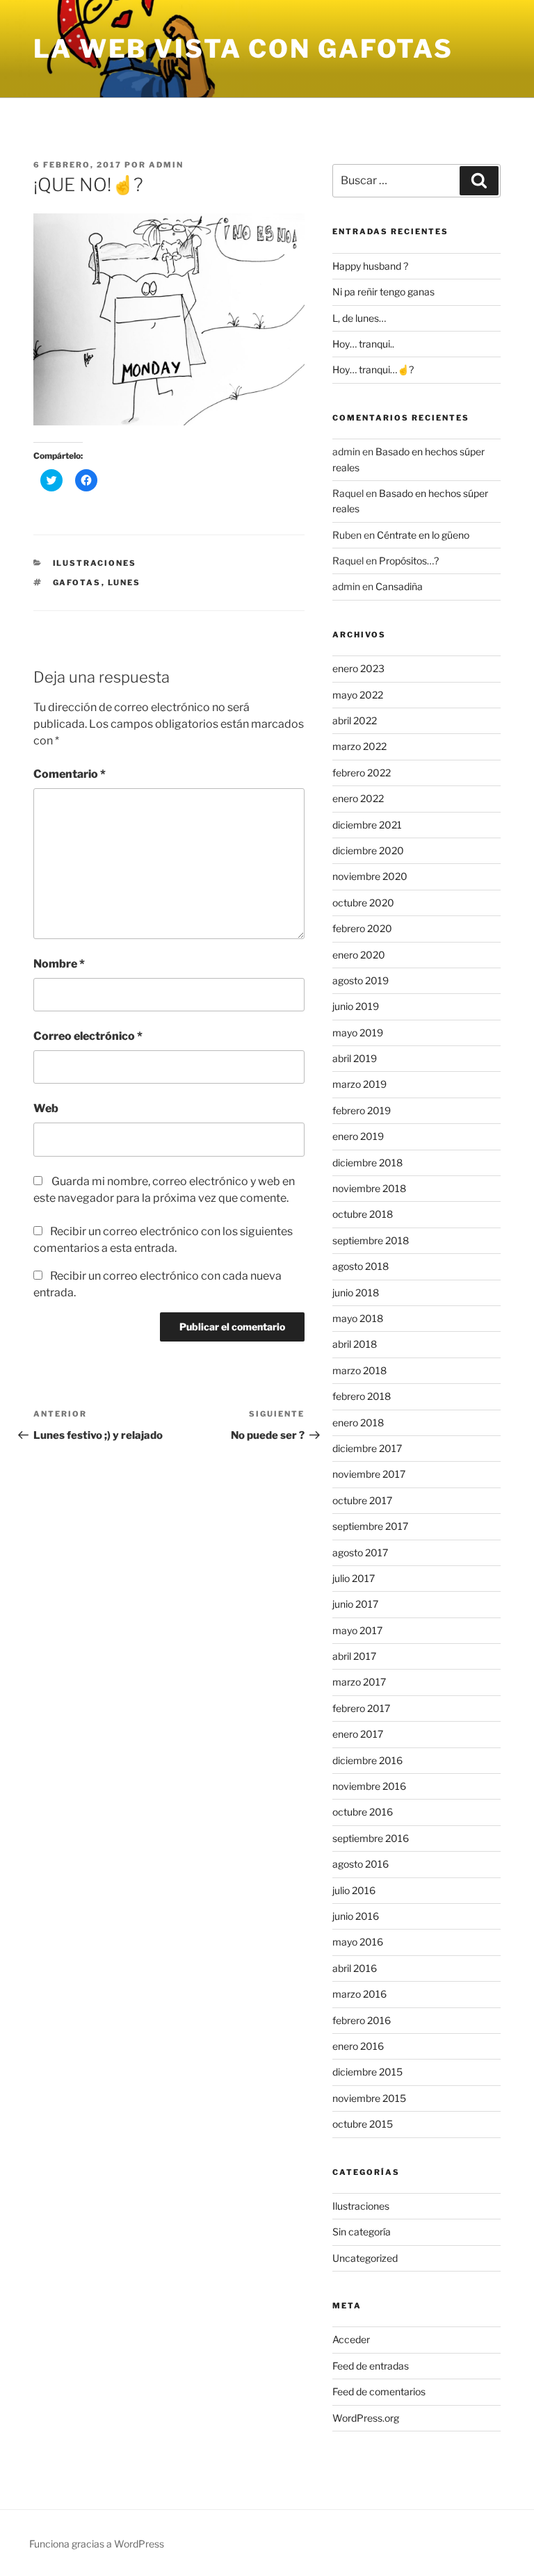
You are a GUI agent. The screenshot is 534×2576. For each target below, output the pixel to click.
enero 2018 (358, 1422)
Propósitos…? (409, 561)
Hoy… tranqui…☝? (373, 369)
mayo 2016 (358, 1942)
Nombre (59, 964)
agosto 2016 (361, 1864)
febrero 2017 (361, 1708)
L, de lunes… (359, 318)
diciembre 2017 (367, 1448)
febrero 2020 (362, 928)
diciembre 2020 (368, 850)
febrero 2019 (362, 1110)
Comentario (70, 774)
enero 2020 (359, 955)
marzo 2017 (359, 1682)
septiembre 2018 (371, 1240)
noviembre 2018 (369, 1188)
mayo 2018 (358, 1318)
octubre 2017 (362, 1500)
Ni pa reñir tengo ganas (383, 292)
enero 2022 (358, 798)
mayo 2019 (358, 1033)
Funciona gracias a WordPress (97, 2544)
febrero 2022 (362, 773)
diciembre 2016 (367, 1760)
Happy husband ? (370, 266)
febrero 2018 (362, 1396)
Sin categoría (362, 2232)
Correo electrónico (88, 1036)
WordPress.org (366, 2418)
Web (46, 1108)
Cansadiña (399, 586)
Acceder (351, 2339)
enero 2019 (358, 1136)
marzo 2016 (359, 1994)
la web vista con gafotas (243, 49)
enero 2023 (358, 668)
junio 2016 (356, 1916)
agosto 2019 (361, 980)
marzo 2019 (359, 1084)
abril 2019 (355, 1058)
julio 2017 (354, 1578)
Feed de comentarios (379, 2391)
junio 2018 (356, 1293)
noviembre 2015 (369, 2098)
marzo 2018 (359, 1370)
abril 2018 (355, 1344)
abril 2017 (354, 1656)
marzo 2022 (359, 746)
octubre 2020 (363, 903)
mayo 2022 (358, 695)
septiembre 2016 (371, 1838)
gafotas (77, 582)
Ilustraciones (95, 563)
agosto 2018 (361, 1266)
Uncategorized (365, 2258)
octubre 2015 (363, 2124)
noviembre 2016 (369, 1786)
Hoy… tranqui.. (363, 344)
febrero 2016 (362, 2020)
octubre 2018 (363, 1214)
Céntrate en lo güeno (423, 535)
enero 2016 (358, 2046)
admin (166, 165)
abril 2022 (355, 720)
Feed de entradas (371, 2366)
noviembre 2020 (370, 876)
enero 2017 (358, 1734)
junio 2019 (356, 1006)
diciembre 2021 (367, 825)
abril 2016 (355, 1968)
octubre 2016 (363, 1812)
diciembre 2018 (367, 1163)
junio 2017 (355, 1604)
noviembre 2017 (369, 1474)
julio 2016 (354, 1890)
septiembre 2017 (370, 1526)
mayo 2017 (357, 1630)
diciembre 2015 (367, 2072)
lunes (124, 582)
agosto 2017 (360, 1552)
